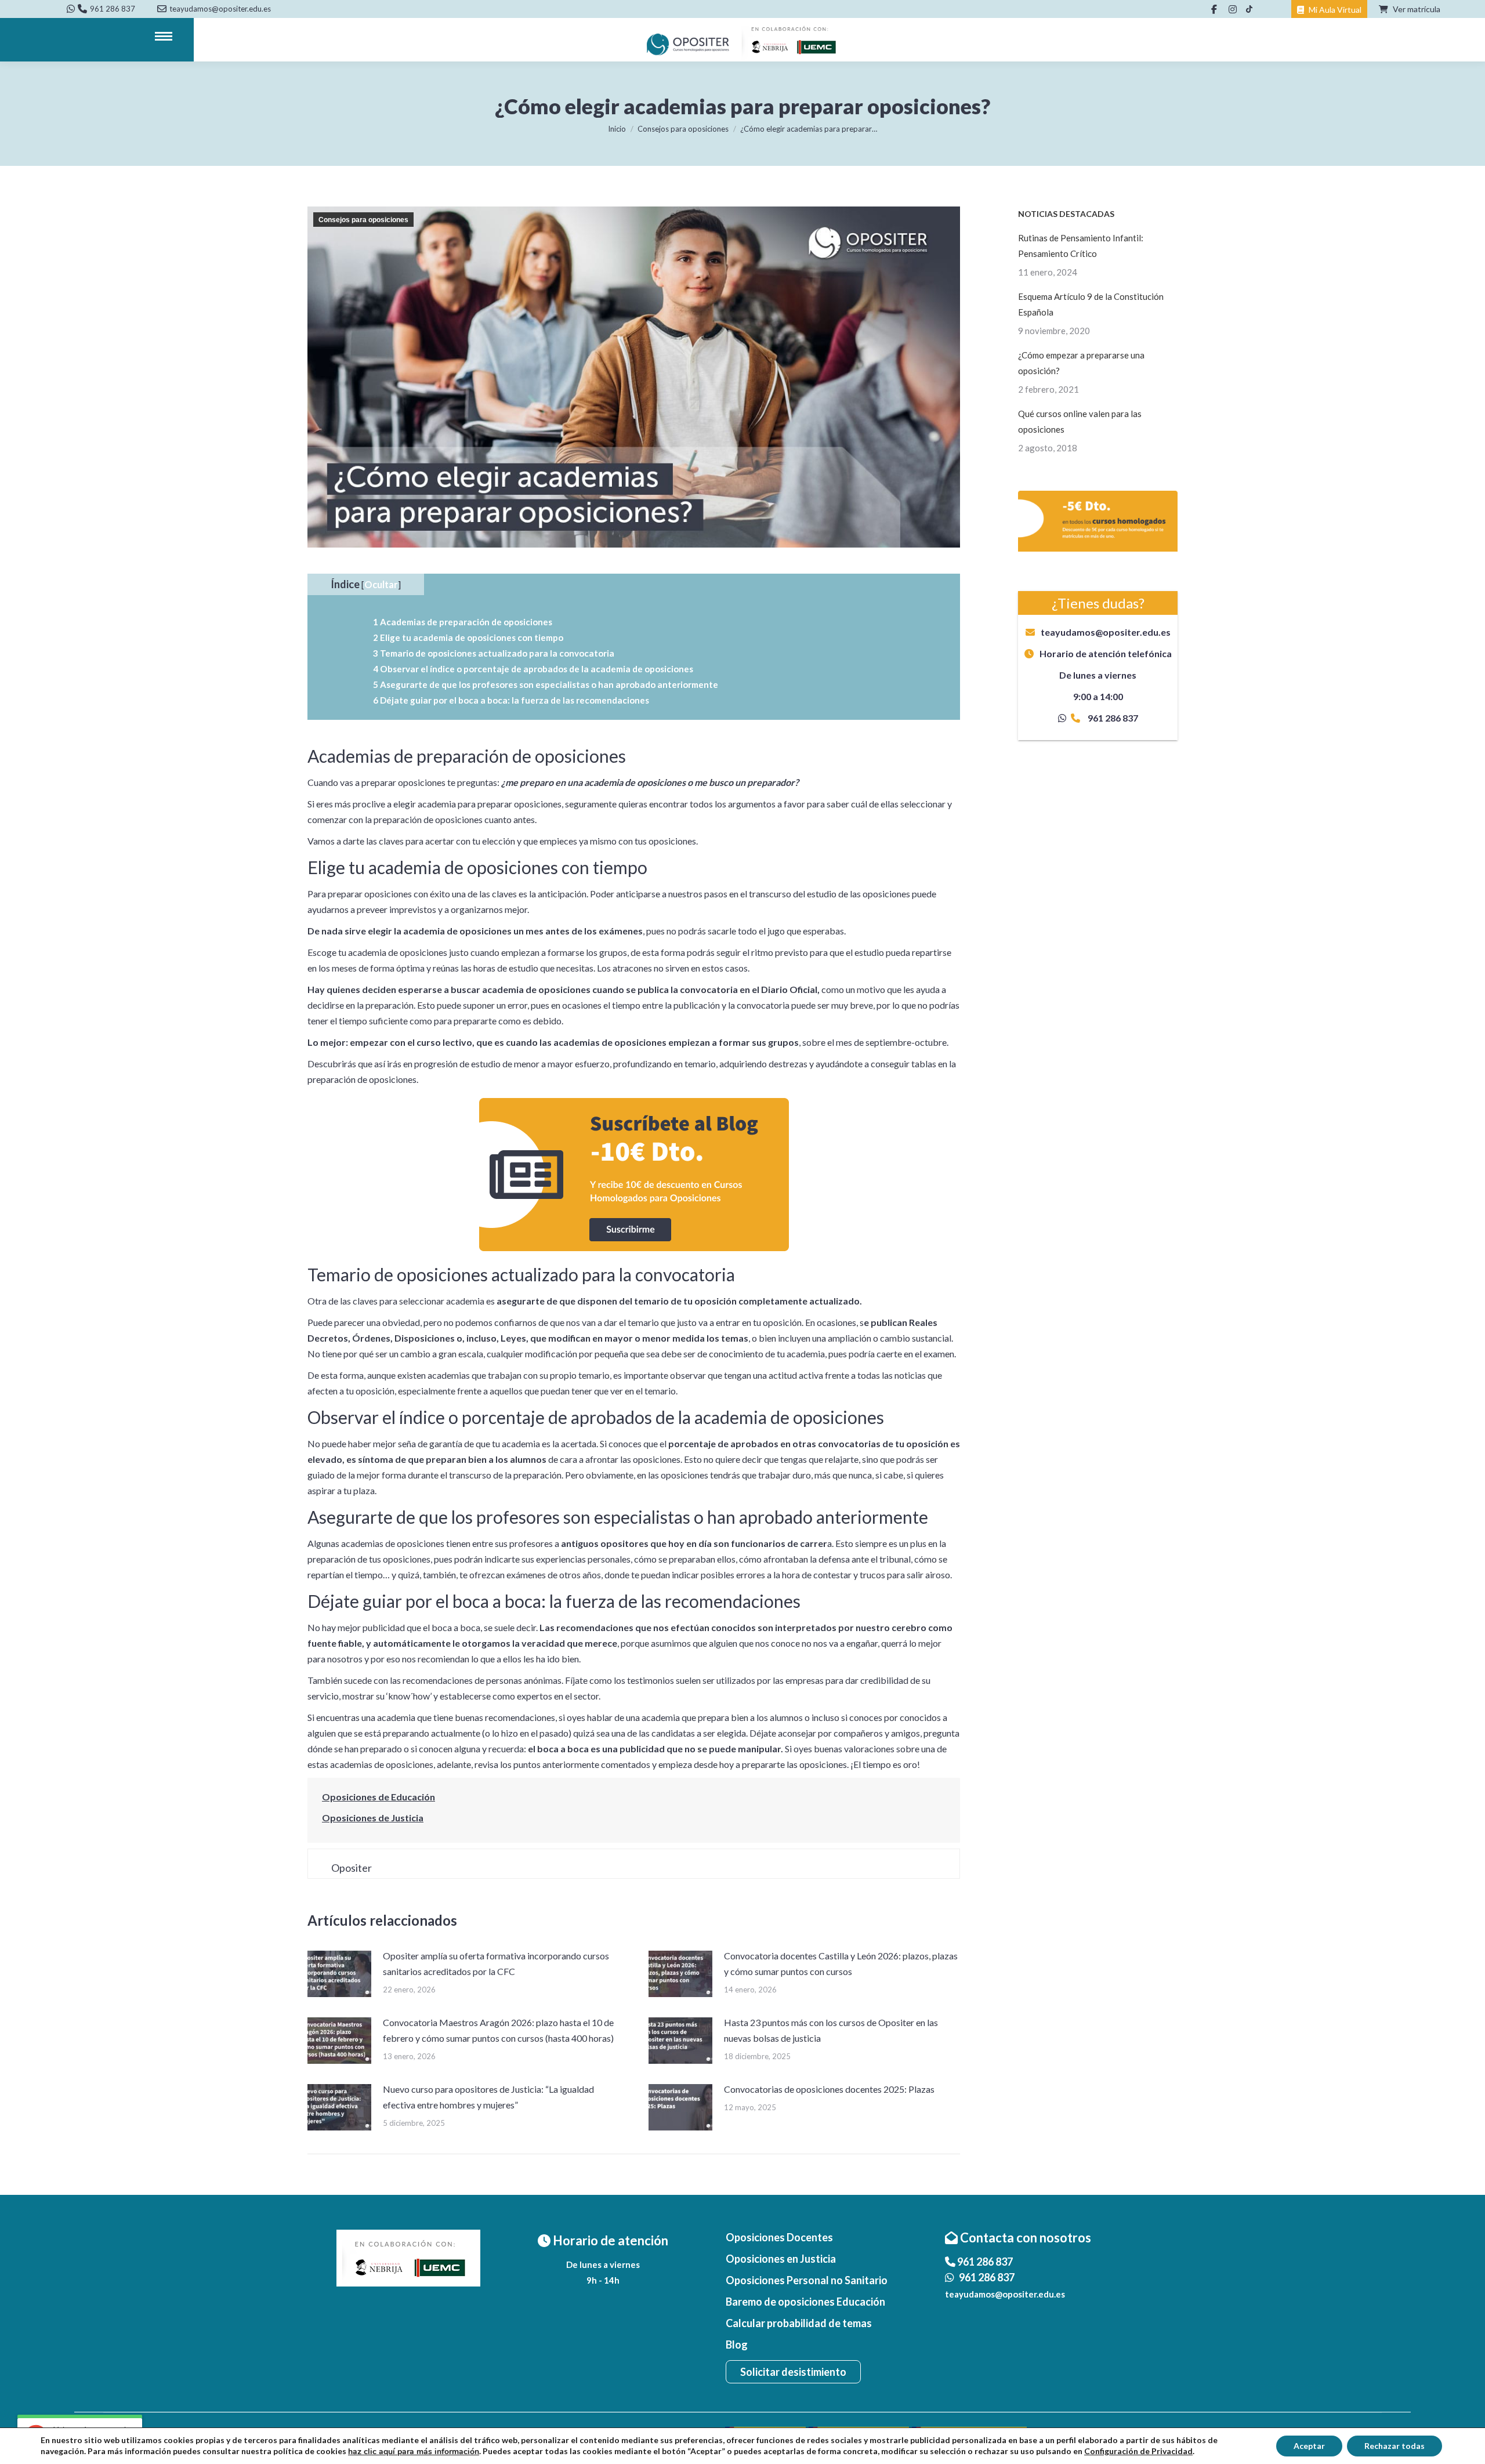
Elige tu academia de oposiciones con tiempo (468, 637)
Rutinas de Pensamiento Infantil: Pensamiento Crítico (1081, 246)
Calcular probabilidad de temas (799, 2323)
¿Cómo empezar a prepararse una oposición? (1081, 363)
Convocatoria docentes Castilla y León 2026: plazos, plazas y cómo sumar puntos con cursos (841, 1963)
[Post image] (339, 1974)
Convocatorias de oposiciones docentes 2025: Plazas (829, 2089)
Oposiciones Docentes (779, 2237)
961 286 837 (113, 9)
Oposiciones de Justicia (373, 1818)
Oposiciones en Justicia (781, 2259)
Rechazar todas (1395, 2446)
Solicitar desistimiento (793, 2372)
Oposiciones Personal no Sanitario (807, 2280)
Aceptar (1309, 2446)
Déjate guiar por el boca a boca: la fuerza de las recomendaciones (511, 700)
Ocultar (381, 584)
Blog (737, 2345)
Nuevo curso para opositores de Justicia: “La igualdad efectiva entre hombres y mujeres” (488, 2097)
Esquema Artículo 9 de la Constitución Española (1091, 304)
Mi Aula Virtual (1334, 10)
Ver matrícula (1416, 9)
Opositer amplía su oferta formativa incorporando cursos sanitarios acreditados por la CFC (496, 1963)
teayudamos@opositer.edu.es (1106, 632)
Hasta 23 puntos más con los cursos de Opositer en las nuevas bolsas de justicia (831, 2030)
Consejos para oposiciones (363, 220)
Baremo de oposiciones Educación (805, 2302)
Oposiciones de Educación (379, 1797)
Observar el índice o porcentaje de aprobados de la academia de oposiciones (533, 669)
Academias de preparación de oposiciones (463, 622)
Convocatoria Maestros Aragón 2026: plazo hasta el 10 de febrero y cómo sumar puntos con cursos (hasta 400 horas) (498, 2030)
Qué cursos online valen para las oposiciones (1080, 421)
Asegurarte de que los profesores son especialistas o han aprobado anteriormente (546, 684)
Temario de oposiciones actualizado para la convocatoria (494, 653)
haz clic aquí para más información (414, 2452)
